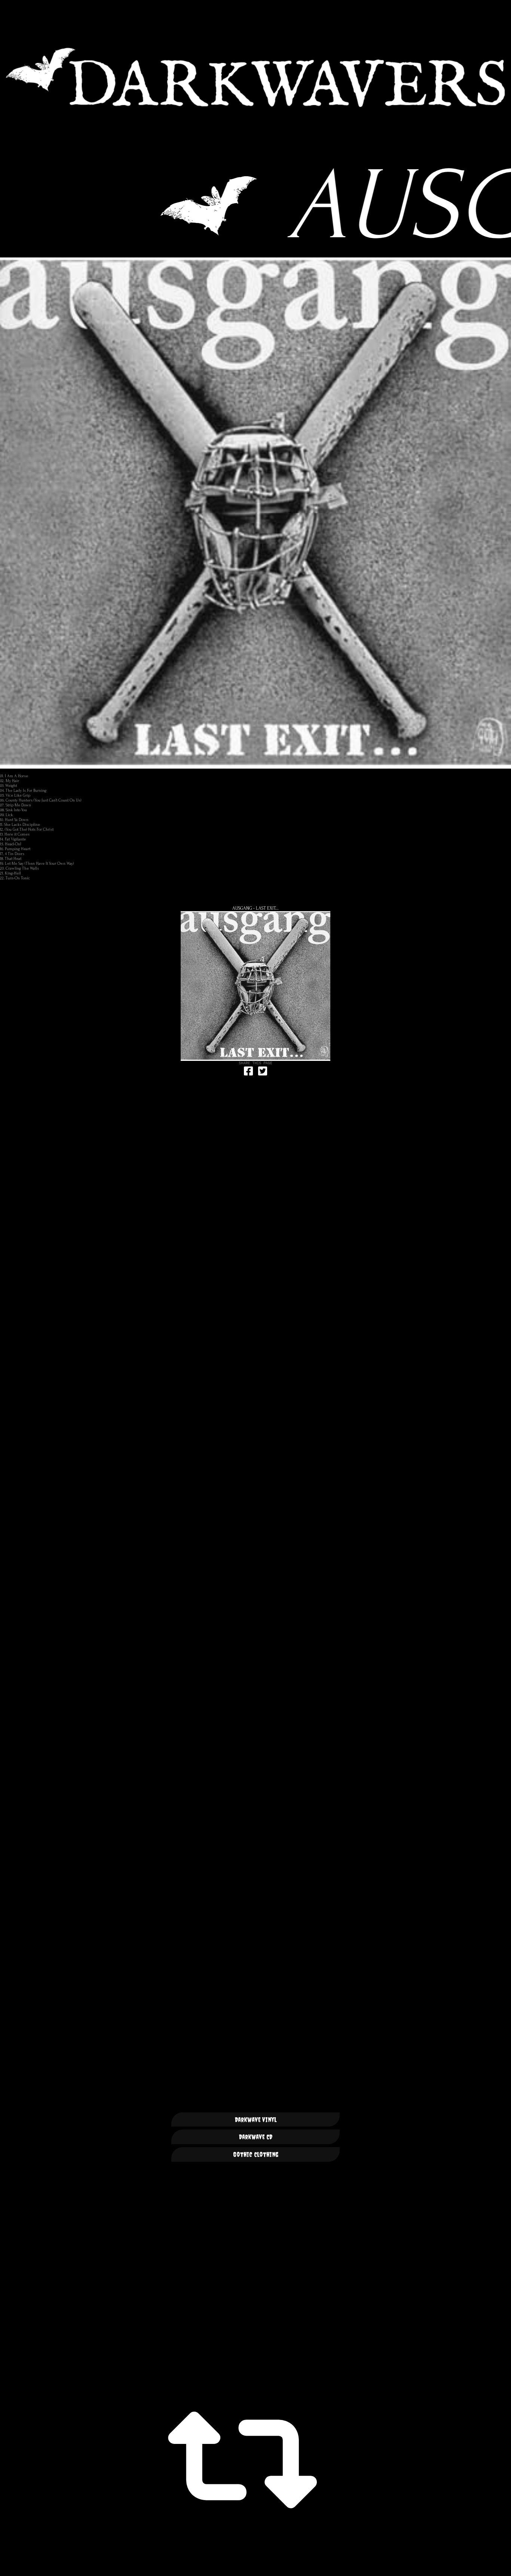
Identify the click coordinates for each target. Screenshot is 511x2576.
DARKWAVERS (255, 77)
